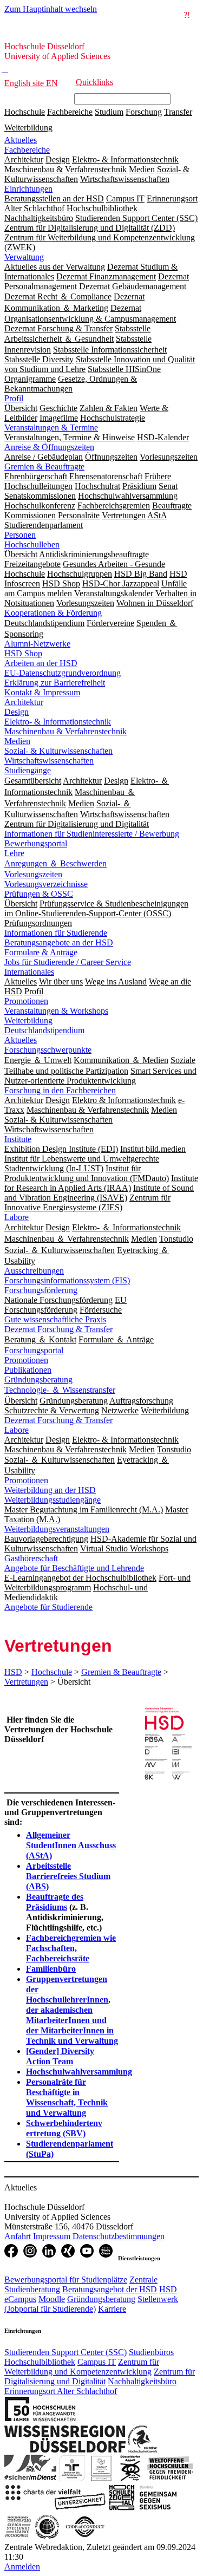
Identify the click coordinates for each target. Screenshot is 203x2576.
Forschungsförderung (41, 1290)
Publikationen (28, 1370)
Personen (20, 535)
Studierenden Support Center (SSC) (66, 2352)
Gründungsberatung (38, 1380)
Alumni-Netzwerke (37, 644)
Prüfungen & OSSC (39, 894)
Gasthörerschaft (31, 1558)
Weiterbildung (28, 128)
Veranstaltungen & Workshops (56, 1011)
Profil (14, 398)
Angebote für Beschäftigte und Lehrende (74, 1568)
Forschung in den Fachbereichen (60, 1090)
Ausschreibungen (34, 1271)
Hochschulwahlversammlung (79, 2072)
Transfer (178, 112)
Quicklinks (94, 82)
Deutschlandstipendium (44, 1030)
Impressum (53, 2236)
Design (17, 712)
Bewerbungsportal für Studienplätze (66, 2280)
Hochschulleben (32, 544)
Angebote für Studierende (48, 1607)
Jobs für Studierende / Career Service (68, 962)
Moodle (52, 2299)
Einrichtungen (28, 189)
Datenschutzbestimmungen (119, 2236)
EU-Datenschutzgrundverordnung (63, 673)
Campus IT (97, 2362)
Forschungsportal (34, 1350)
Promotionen (26, 1001)
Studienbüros (151, 2352)
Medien (17, 741)
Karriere (112, 2309)
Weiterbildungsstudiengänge (53, 1500)
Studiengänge (28, 770)
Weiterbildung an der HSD (50, 1490)
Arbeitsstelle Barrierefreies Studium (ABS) (68, 1876)
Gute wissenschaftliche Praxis (55, 1319)
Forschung (144, 112)
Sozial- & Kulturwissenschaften (58, 751)
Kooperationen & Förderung (53, 613)
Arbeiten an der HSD (41, 663)
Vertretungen (26, 1682)
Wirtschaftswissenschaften (49, 761)
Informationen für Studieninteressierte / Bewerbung (92, 834)
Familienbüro (51, 1969)
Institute (18, 1139)
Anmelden (22, 2567)
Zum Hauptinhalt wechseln (51, 9)
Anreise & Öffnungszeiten (49, 447)
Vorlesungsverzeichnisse (46, 884)
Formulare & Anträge (41, 952)
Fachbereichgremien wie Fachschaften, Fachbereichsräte (71, 1948)
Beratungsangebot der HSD (110, 2289)
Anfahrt (19, 2236)
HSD (13, 1672)
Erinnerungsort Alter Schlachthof (61, 2391)
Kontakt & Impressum (42, 692)
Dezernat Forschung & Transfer (58, 1329)
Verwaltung (24, 257)
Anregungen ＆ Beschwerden (55, 863)
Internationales (29, 972)
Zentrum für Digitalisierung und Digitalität (100, 2376)
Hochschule (25, 112)
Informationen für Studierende (56, 933)
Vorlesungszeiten (33, 874)
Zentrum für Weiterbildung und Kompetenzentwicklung (82, 2367)
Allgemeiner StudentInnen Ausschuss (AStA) (71, 1845)
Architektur (24, 702)
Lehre (14, 853)
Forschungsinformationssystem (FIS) (67, 1280)
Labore (17, 1217)
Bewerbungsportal (36, 843)
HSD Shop (23, 653)
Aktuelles (21, 140)
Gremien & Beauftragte (44, 467)
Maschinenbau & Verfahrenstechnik (66, 731)
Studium (109, 112)
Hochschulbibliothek (40, 2362)
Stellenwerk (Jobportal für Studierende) (91, 2304)
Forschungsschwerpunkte (48, 1050)
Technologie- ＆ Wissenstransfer (60, 1390)
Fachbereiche (70, 112)
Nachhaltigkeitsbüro (142, 2381)
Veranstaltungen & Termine (51, 428)
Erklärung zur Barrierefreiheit (55, 683)
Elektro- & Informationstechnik (58, 722)
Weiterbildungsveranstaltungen (57, 1529)
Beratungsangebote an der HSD (59, 943)
